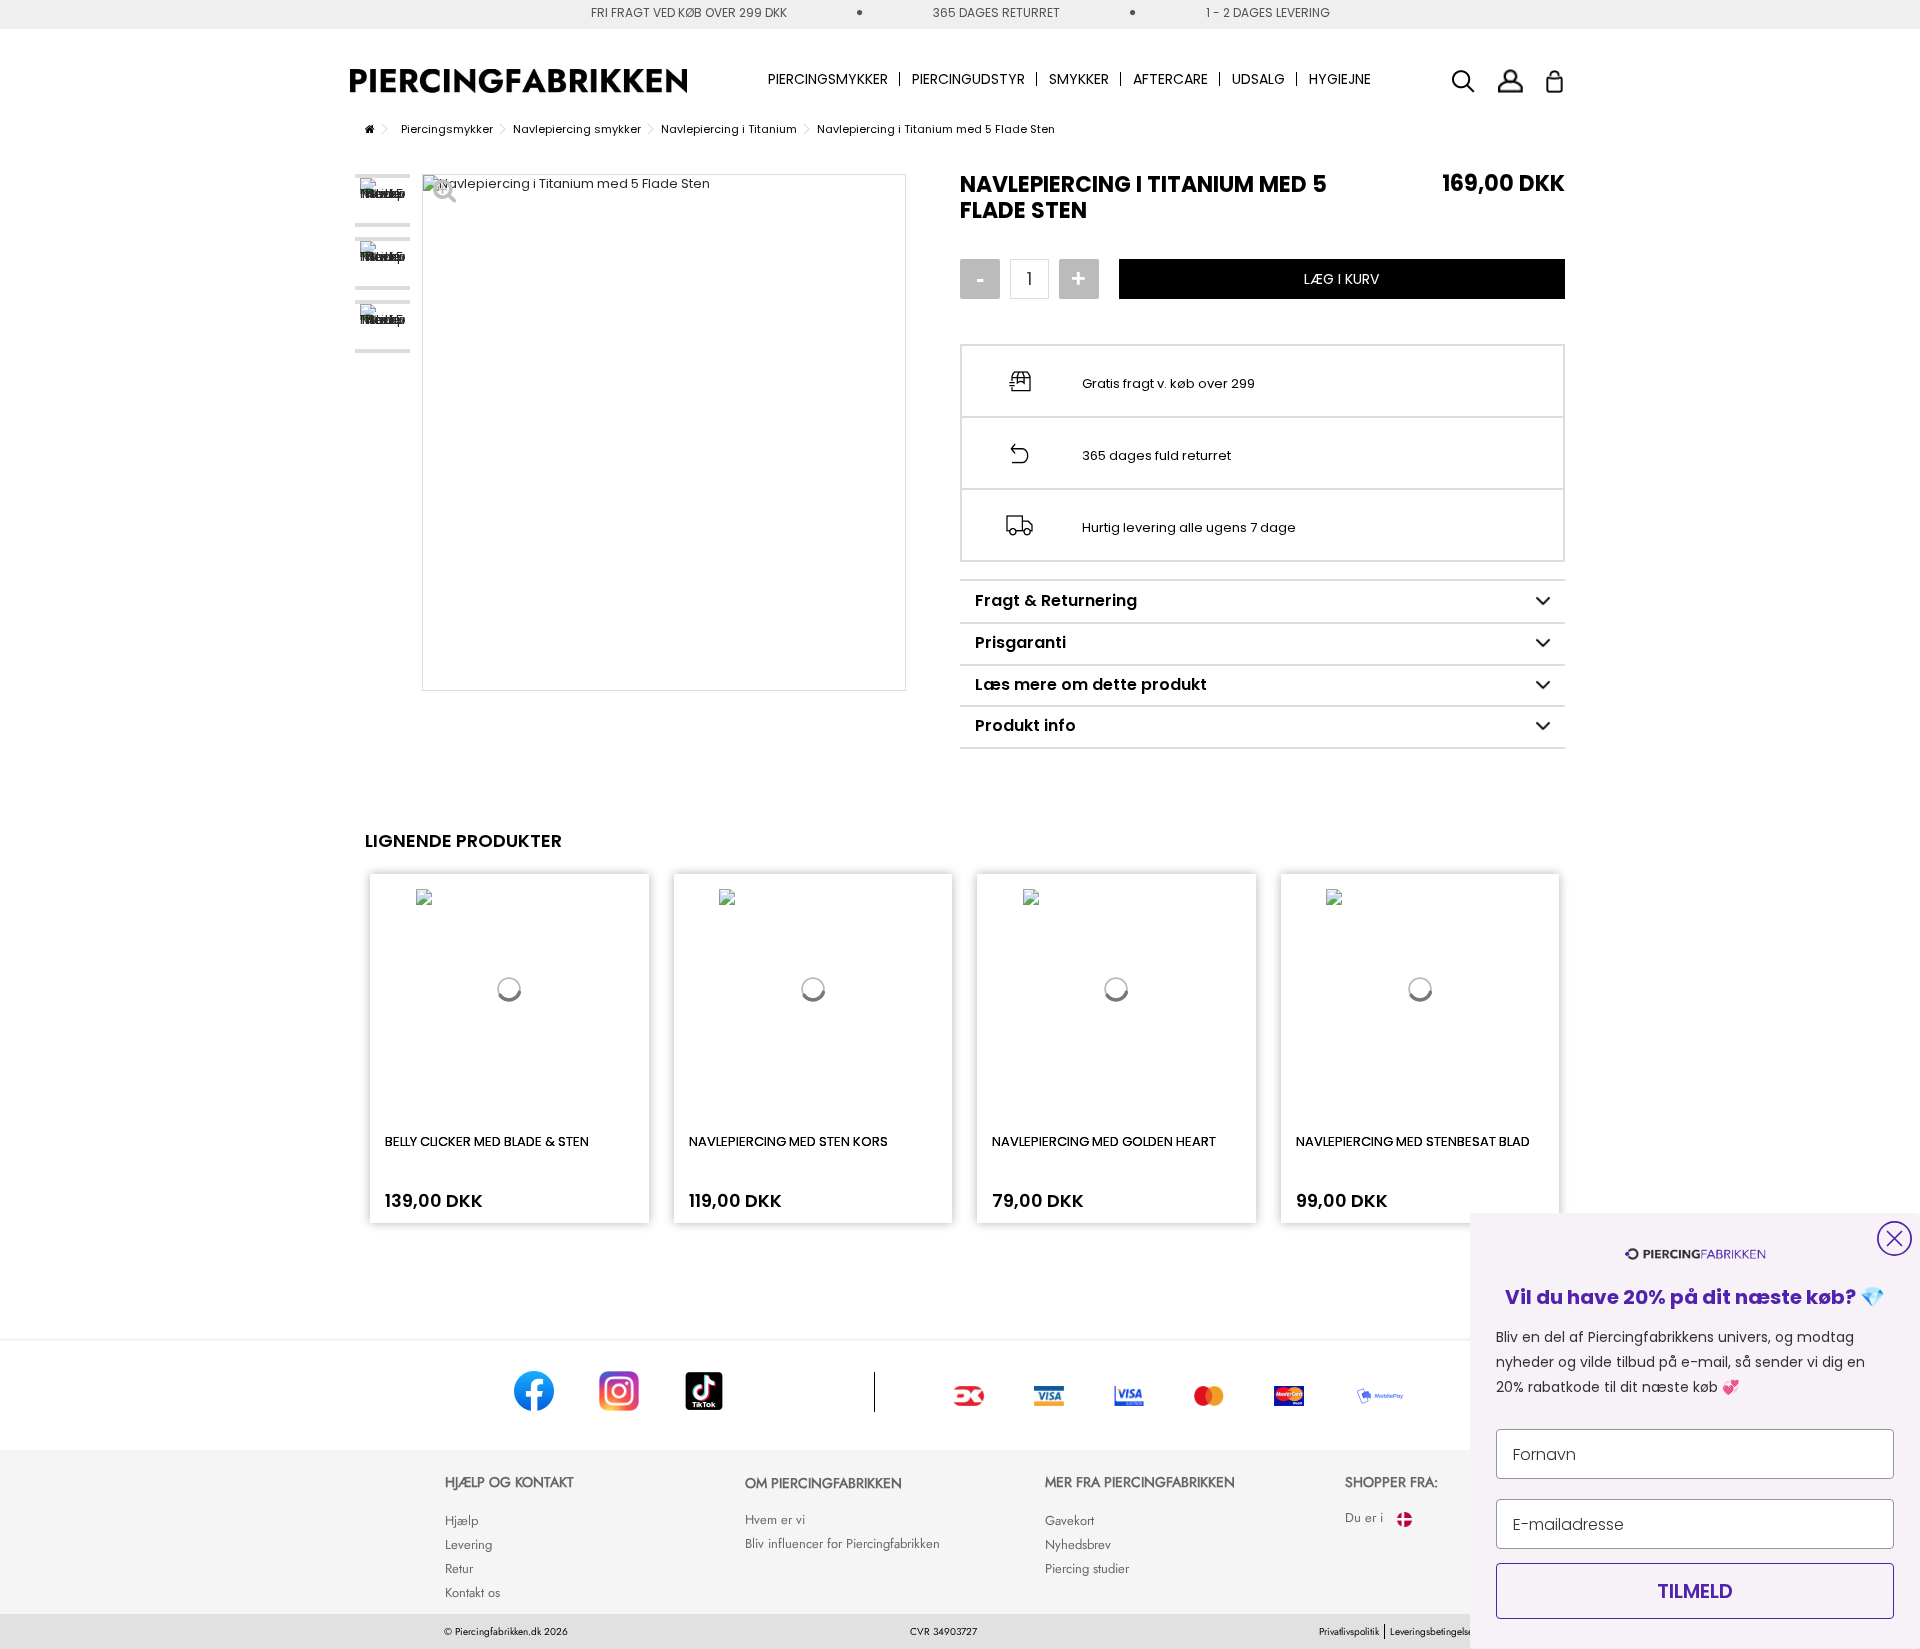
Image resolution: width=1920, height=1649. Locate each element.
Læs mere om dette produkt (1091, 684)
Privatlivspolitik (1349, 1631)
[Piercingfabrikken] (518, 81)
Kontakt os (472, 1592)
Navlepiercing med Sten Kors (788, 1141)
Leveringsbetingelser (1433, 1631)
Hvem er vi (775, 1519)
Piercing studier (1087, 1568)
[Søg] (1463, 81)
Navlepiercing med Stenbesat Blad (1413, 1141)
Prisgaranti (1020, 642)
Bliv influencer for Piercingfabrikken (842, 1543)
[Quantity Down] (980, 279)
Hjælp (461, 1520)
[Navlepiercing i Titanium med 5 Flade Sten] (382, 200)
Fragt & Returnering (1056, 600)
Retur (459, 1568)
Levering (468, 1544)
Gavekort (1069, 1520)
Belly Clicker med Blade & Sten (487, 1141)
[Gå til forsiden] (370, 129)
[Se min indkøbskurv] (1567, 76)
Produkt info (1025, 725)
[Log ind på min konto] (1510, 80)
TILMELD (1695, 1591)
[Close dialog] (1894, 1238)
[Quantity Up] (1079, 279)
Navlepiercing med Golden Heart (1104, 1141)
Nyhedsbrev (1078, 1544)
